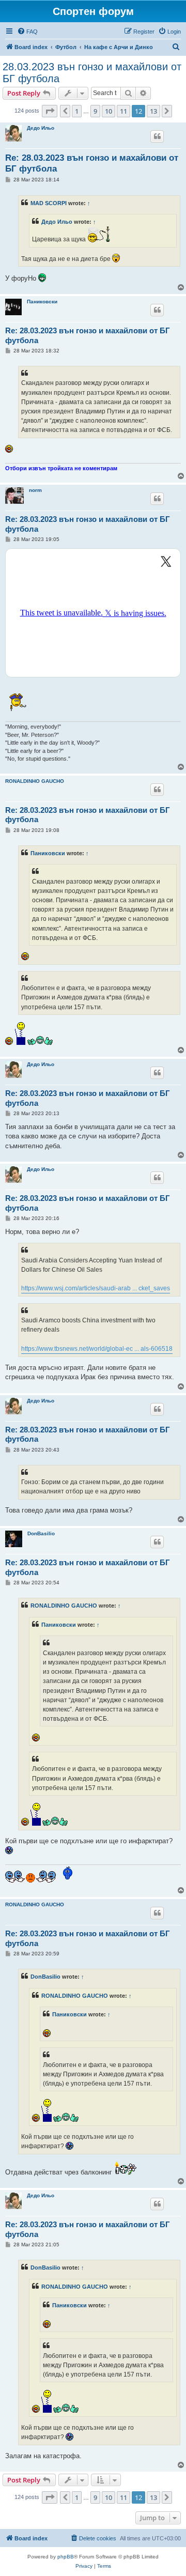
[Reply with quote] (157, 136)
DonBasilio (41, 1533)
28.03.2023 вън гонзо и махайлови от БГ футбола (92, 73)
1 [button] (77, 111)
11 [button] (123, 111)
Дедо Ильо (41, 128)
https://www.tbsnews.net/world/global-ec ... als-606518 (97, 1349)
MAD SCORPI (49, 203)
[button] (50, 111)
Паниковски (42, 302)
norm (35, 490)
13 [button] (153, 111)
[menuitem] (27, 32)
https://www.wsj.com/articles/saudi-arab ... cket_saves (96, 1288)
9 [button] (95, 111)
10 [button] (109, 111)
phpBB (66, 2557)
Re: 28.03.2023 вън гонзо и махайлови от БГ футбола (92, 163)
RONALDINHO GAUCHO (35, 781)
